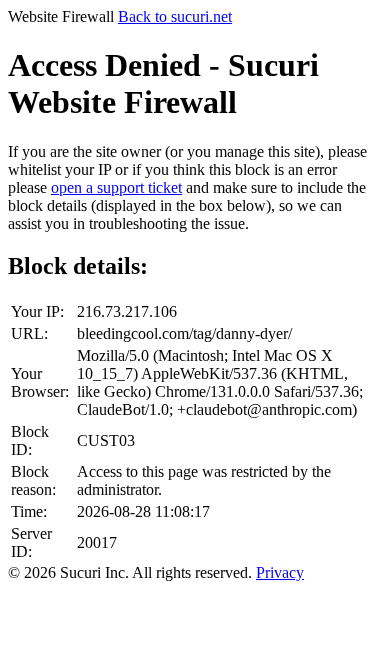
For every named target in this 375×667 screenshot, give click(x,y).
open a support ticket (116, 187)
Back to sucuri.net (175, 16)
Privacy (280, 572)
